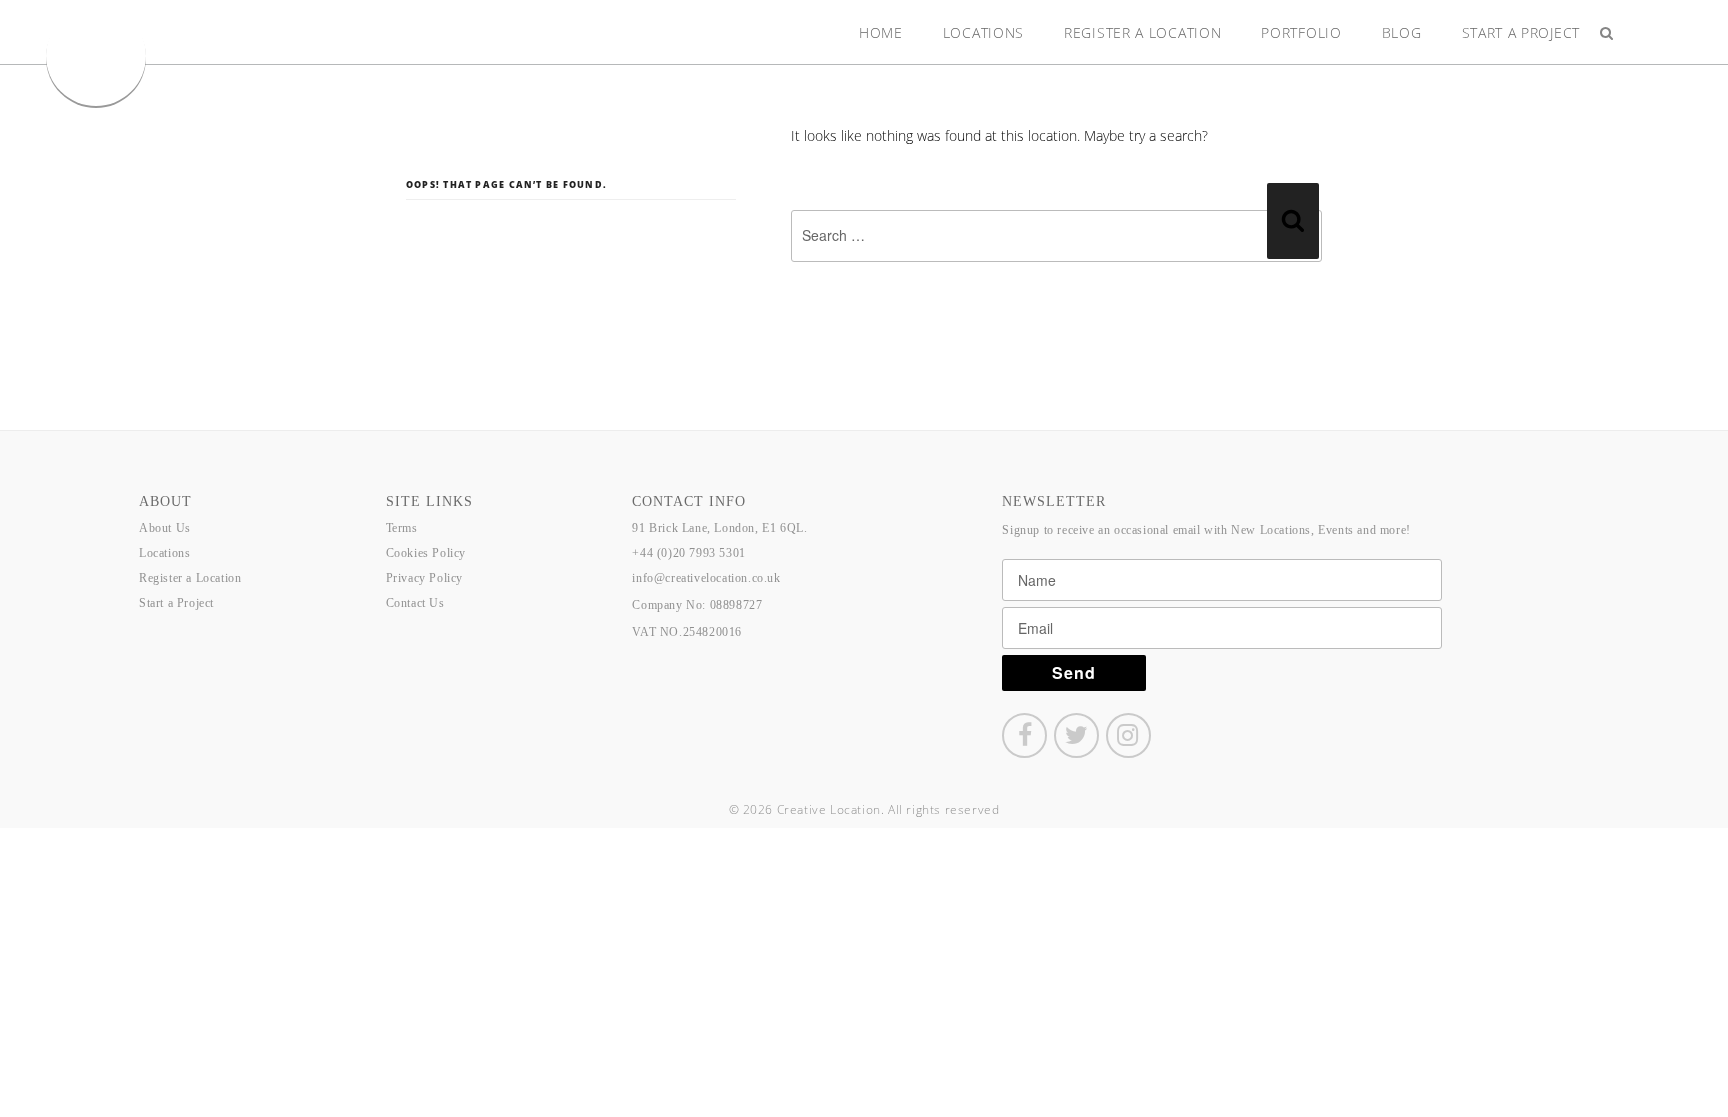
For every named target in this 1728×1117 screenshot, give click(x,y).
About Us (165, 528)
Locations (983, 32)
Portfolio (1301, 32)
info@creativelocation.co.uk (706, 578)
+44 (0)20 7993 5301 (688, 553)
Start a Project (1521, 32)
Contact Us (415, 603)
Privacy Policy (424, 578)
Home (881, 32)
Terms (402, 528)
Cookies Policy (426, 553)
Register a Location (1142, 32)
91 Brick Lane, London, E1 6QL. (719, 528)
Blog (1402, 32)
